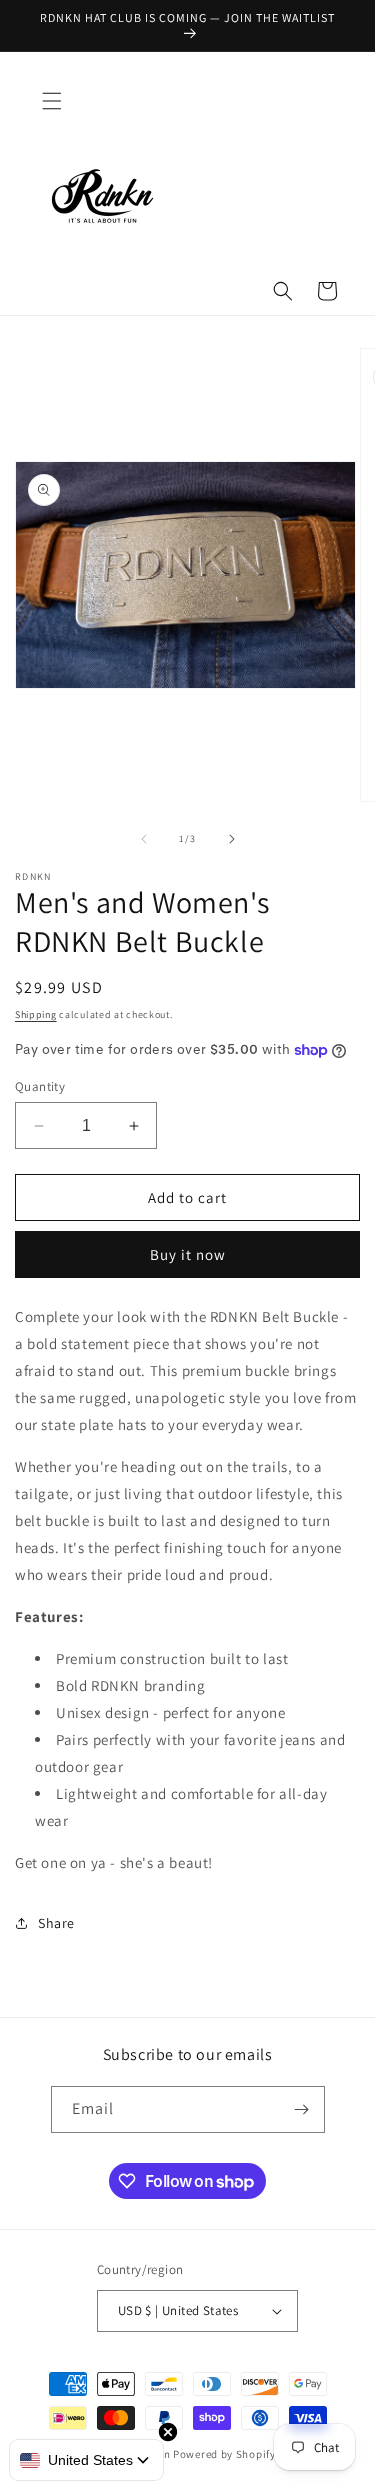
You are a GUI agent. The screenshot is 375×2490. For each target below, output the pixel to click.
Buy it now (188, 1254)
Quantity (40, 1086)
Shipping (36, 1014)
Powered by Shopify (224, 2454)
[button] (52, 101)
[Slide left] (144, 839)
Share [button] (56, 1923)
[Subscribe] (302, 2109)
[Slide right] (232, 839)
